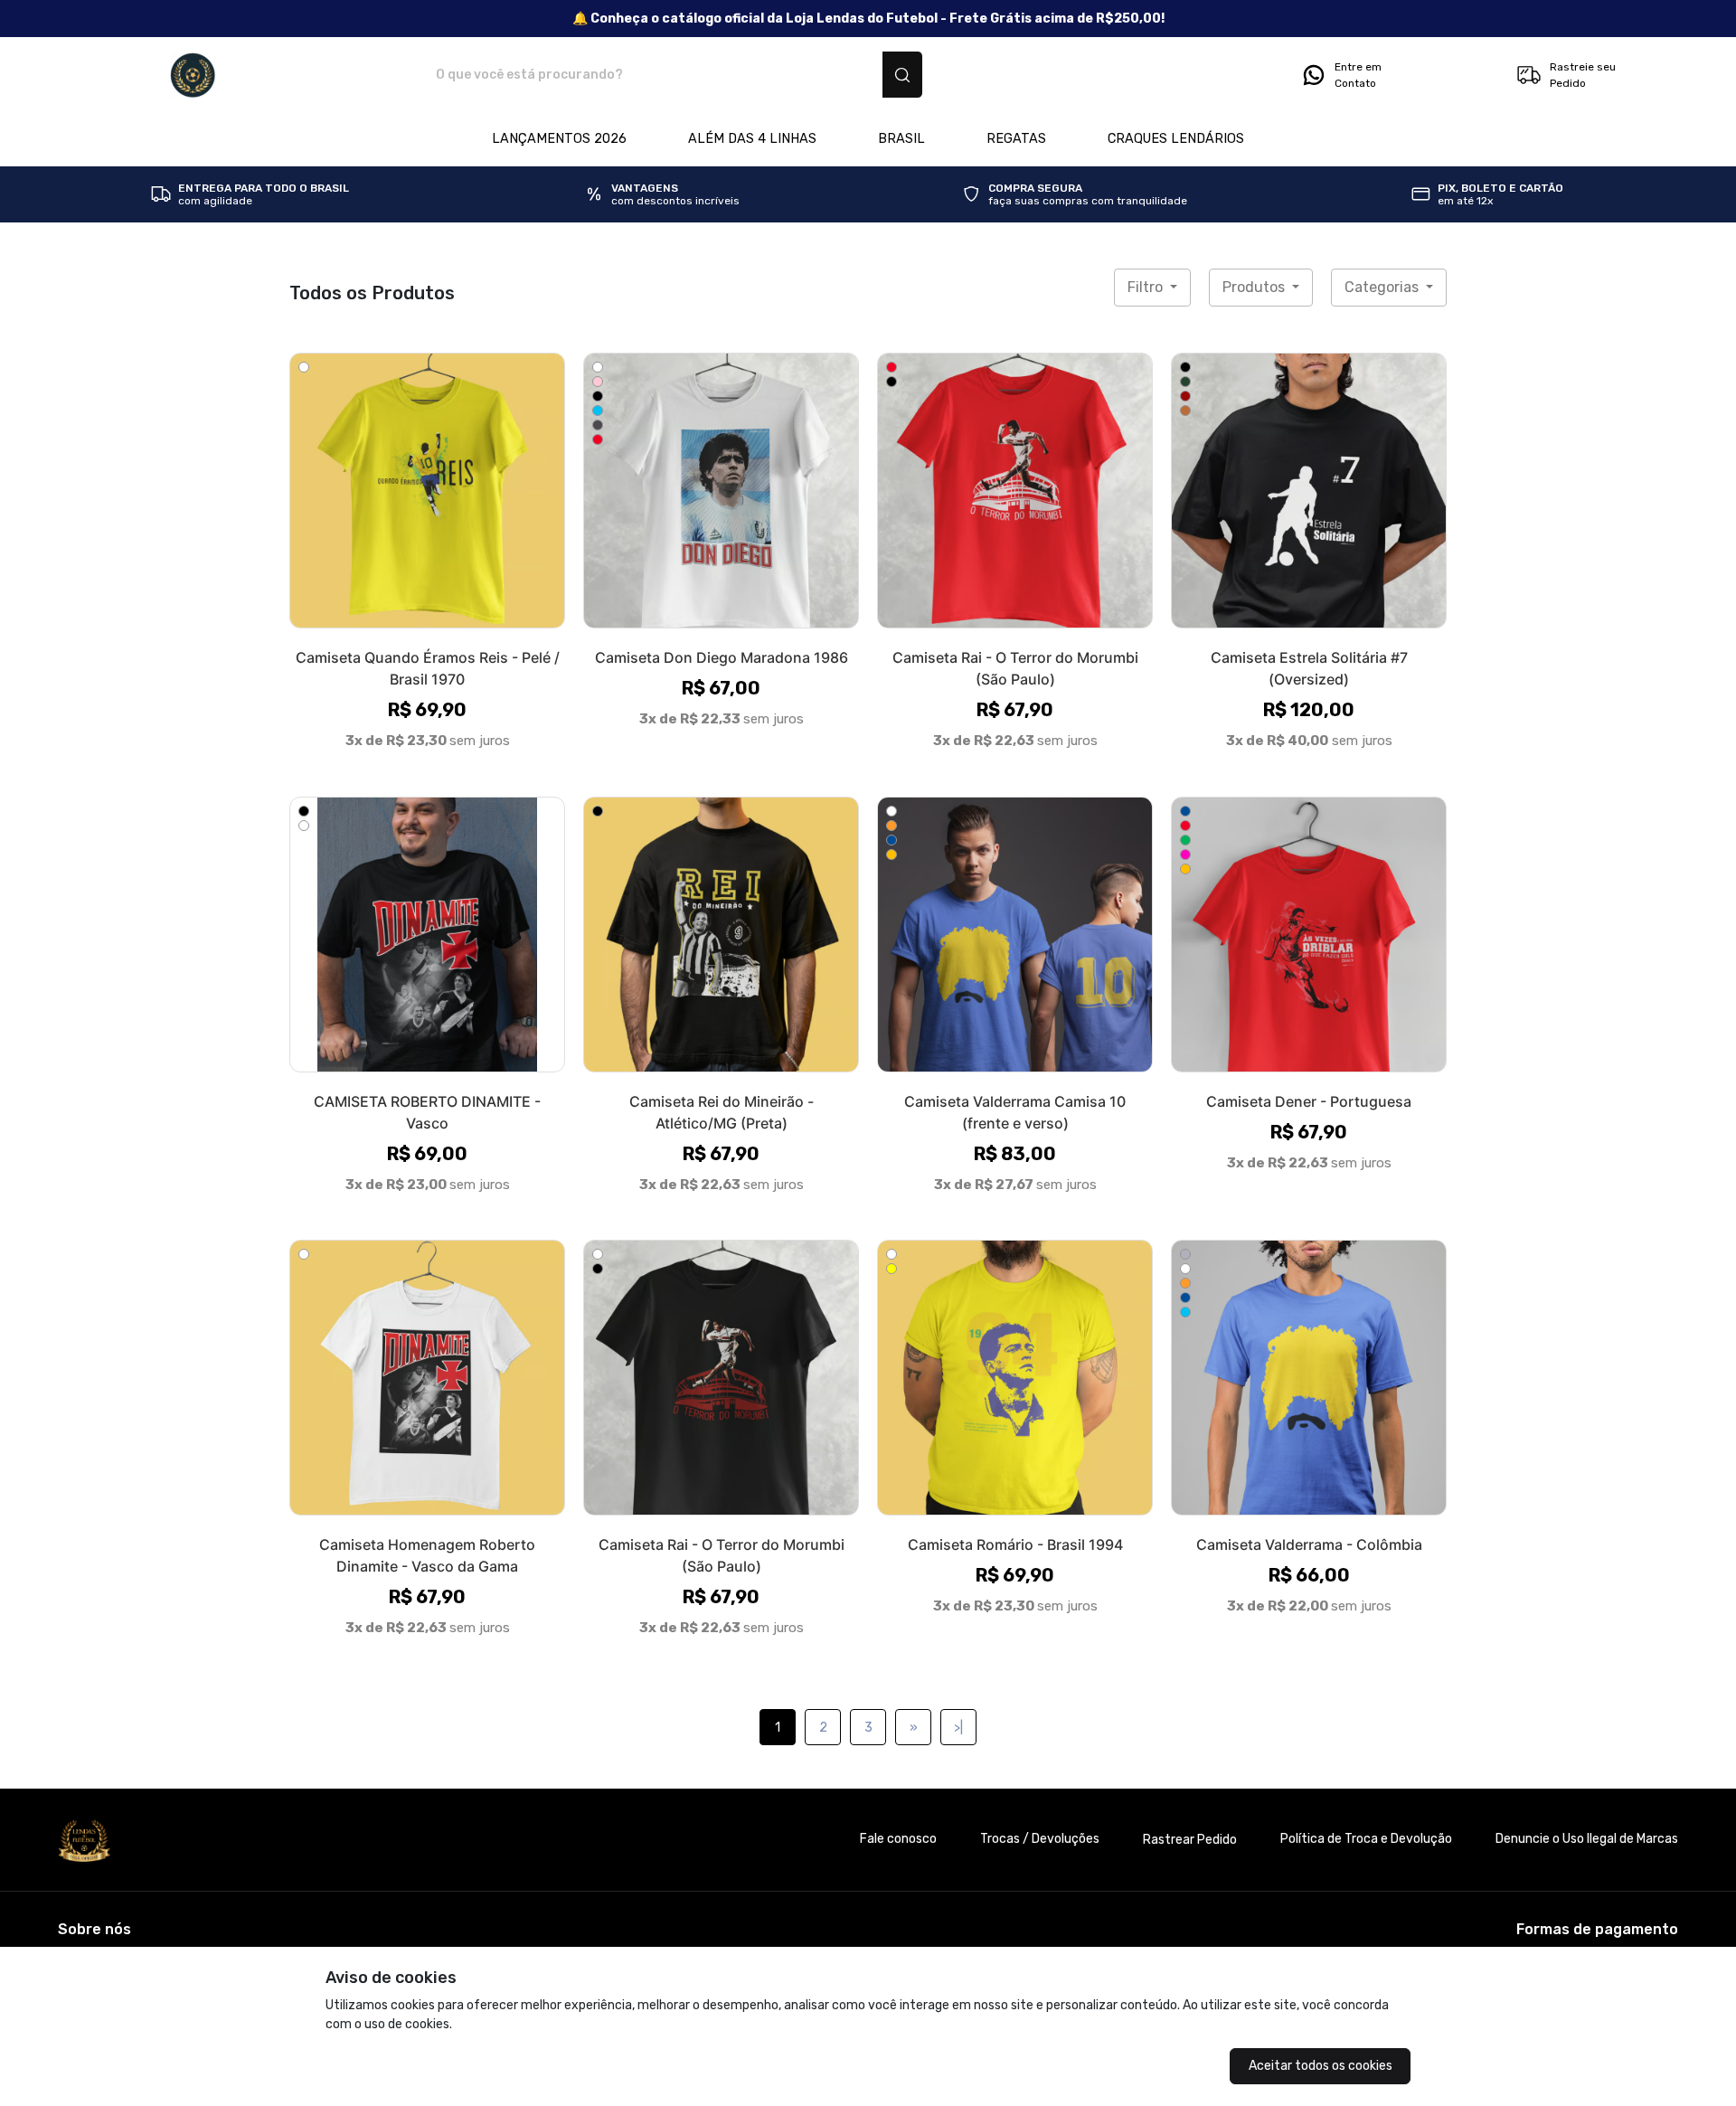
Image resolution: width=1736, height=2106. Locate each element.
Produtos (1255, 287)
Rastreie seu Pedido (1583, 75)
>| (958, 1728)
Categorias (1383, 287)
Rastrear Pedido (1190, 1840)
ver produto (428, 490)
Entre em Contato (1358, 75)
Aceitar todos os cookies (1321, 2066)
